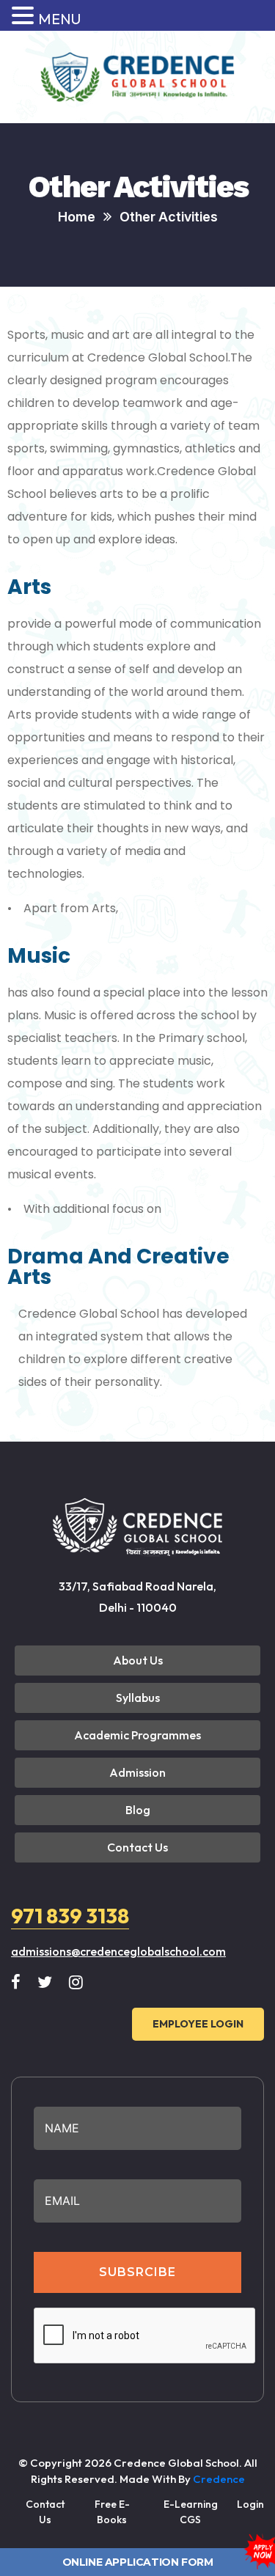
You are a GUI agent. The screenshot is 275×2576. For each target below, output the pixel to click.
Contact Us (137, 1847)
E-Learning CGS (191, 2512)
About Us (138, 1660)
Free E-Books (112, 2512)
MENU (59, 19)
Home (77, 217)
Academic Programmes (137, 1735)
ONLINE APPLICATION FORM (138, 2562)
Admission (137, 1772)
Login (250, 2504)
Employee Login (198, 2024)
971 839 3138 (70, 1916)
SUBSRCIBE (137, 2272)
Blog (138, 1810)
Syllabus (138, 1698)
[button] (25, 16)
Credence (219, 2479)
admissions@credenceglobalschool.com (118, 1951)
